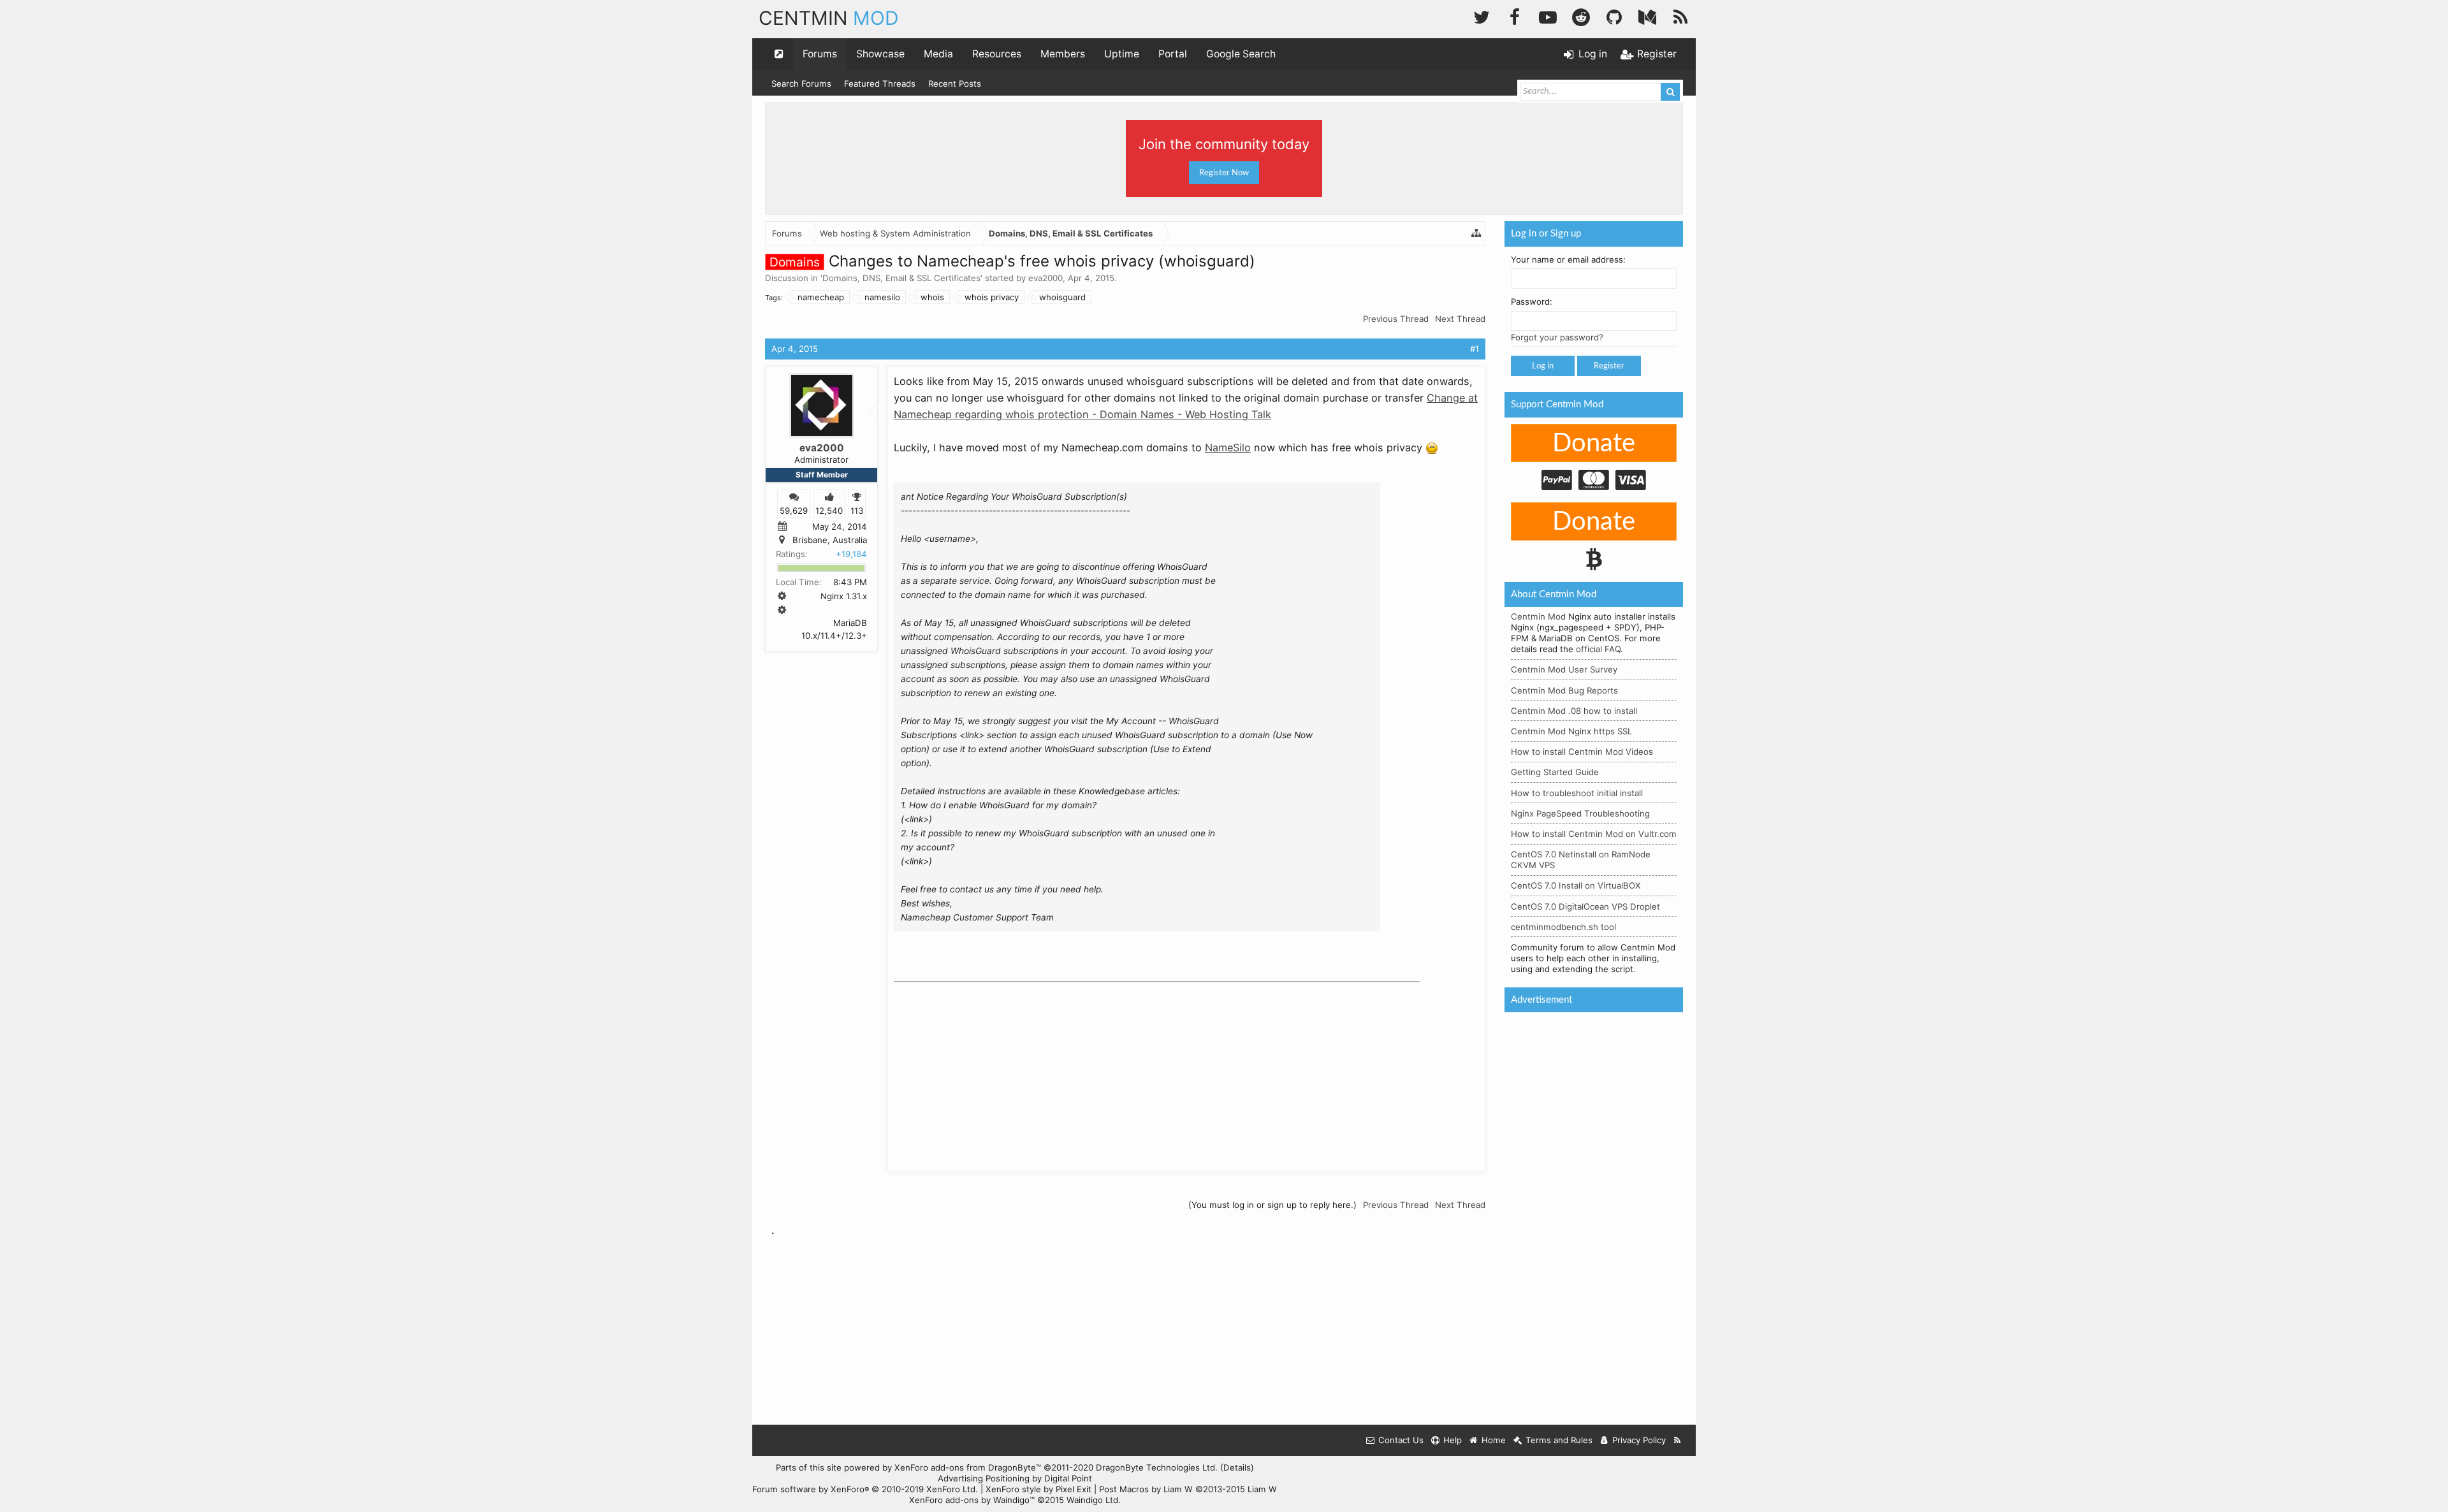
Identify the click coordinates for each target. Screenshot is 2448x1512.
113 (857, 510)
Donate (1594, 444)
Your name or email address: (1568, 259)
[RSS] (1680, 16)
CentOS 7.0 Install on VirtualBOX (1576, 885)
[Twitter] (1482, 16)
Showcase (880, 54)
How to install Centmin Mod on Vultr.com (1594, 834)
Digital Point (1068, 1478)
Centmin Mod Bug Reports (1564, 690)
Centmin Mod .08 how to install (1574, 711)
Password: (1532, 302)
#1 (1475, 349)
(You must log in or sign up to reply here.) (1272, 1205)
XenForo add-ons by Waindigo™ (972, 1500)
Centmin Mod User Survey (1564, 669)
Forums (820, 54)
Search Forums (801, 84)
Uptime (1122, 54)
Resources (997, 54)
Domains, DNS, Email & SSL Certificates (901, 278)
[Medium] (1647, 16)
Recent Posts (955, 84)
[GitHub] (1614, 16)
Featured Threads (880, 84)
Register (1609, 366)
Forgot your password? (1557, 337)
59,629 (794, 510)
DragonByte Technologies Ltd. (1157, 1467)
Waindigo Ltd (1092, 1500)
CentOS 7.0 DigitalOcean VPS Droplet (1585, 906)
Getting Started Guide (1555, 772)
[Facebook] (1515, 16)
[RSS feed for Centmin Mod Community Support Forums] (1678, 1440)
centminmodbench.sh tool (1563, 927)
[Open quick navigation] (779, 54)
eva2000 (1045, 278)
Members (1063, 54)
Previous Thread (1396, 319)
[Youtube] (1548, 16)
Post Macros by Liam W (1188, 1489)
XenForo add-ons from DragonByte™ (968, 1467)
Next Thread (1460, 319)
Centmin (829, 18)
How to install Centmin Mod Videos (1582, 752)
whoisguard (1062, 297)
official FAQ (1598, 649)
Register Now (1224, 173)
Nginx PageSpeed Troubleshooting (1580, 813)
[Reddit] (1581, 16)
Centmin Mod (1538, 616)
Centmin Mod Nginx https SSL (1571, 731)
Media (938, 54)
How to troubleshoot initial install (1577, 793)
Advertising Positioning (984, 1478)
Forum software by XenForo (865, 1489)
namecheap (821, 297)
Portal (1173, 54)
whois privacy (992, 297)
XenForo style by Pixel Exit (1038, 1489)
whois (932, 297)
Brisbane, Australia (830, 540)
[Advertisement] (989, 1067)
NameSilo (1228, 447)
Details (1237, 1467)
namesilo (882, 297)
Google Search (1241, 54)
